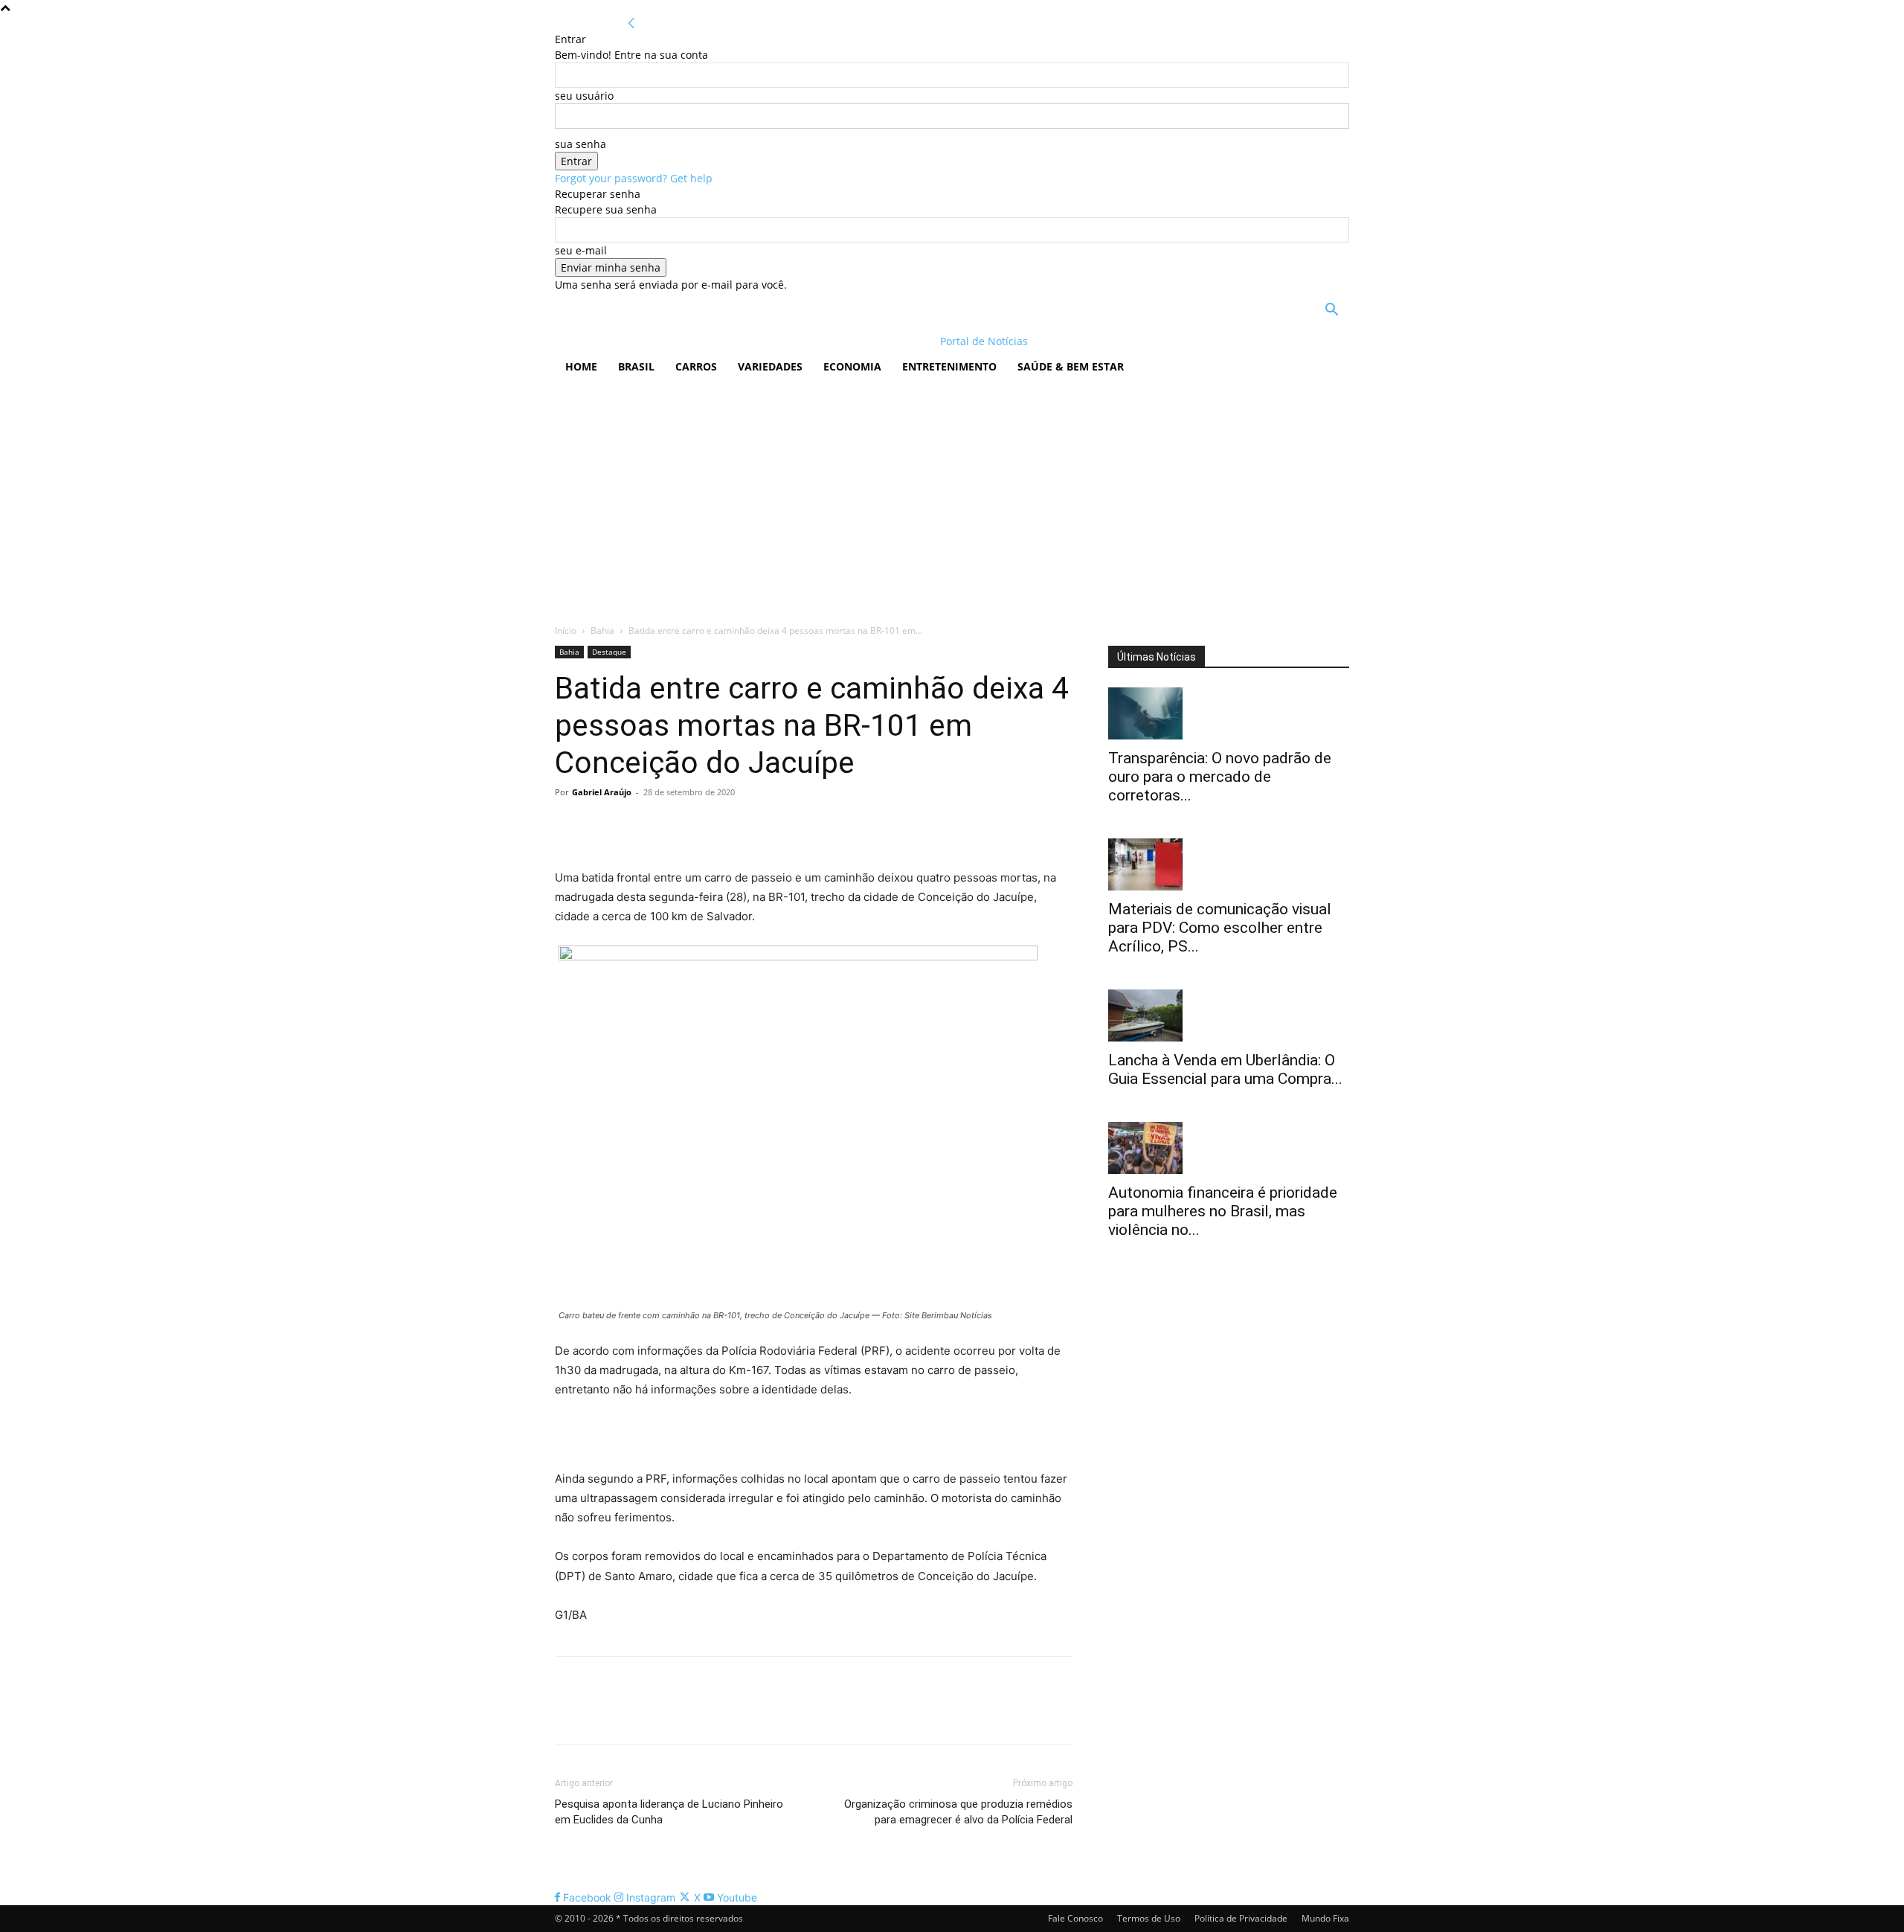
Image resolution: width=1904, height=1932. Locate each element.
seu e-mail (581, 250)
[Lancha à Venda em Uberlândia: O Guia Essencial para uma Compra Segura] (1229, 1015)
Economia (852, 366)
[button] (1331, 311)
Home (581, 366)
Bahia (602, 630)
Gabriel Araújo (602, 792)
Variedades (770, 366)
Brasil (636, 366)
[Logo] (651, 341)
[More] (707, 826)
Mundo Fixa (1325, 1918)
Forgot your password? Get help (634, 178)
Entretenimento (949, 366)
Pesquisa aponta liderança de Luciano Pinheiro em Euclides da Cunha (669, 1812)
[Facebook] (570, 826)
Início (566, 630)
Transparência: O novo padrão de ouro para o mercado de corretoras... (1220, 777)
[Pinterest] (638, 826)
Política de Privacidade (1241, 1918)
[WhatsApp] (672, 826)
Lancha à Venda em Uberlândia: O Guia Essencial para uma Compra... (1225, 1069)
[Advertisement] (952, 496)
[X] (604, 826)
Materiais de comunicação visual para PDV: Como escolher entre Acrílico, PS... (1220, 928)
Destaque (609, 652)
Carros (696, 366)
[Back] (631, 23)
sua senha (580, 144)
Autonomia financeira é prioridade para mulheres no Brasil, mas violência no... (1223, 1211)
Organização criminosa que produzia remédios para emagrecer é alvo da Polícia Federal (958, 1812)
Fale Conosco (1075, 1918)
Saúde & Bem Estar (1071, 366)
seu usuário (584, 96)
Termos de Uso (1149, 1918)
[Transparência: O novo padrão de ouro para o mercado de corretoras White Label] (1229, 713)
